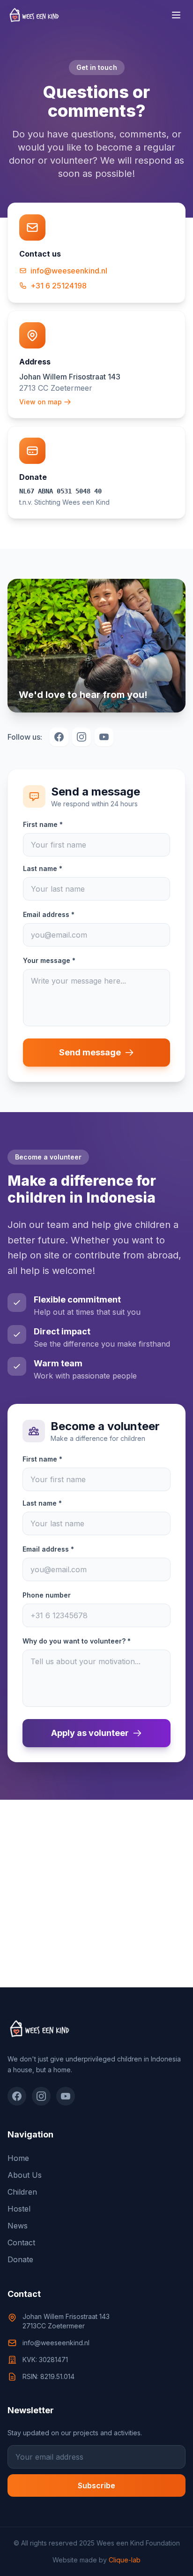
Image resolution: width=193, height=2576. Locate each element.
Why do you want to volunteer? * (77, 1641)
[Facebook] (17, 2096)
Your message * (49, 960)
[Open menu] (176, 15)
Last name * (43, 868)
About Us (25, 2175)
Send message (90, 1052)
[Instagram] (41, 2096)
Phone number (47, 1595)
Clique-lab (125, 2560)
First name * (43, 824)
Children (22, 2192)
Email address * (49, 914)
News (18, 2226)
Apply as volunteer (90, 1733)
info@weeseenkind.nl (69, 271)
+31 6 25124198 (59, 286)
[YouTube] (66, 2096)
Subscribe (96, 2485)
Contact (21, 2243)
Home (18, 2158)
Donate (20, 2259)
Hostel (19, 2209)
